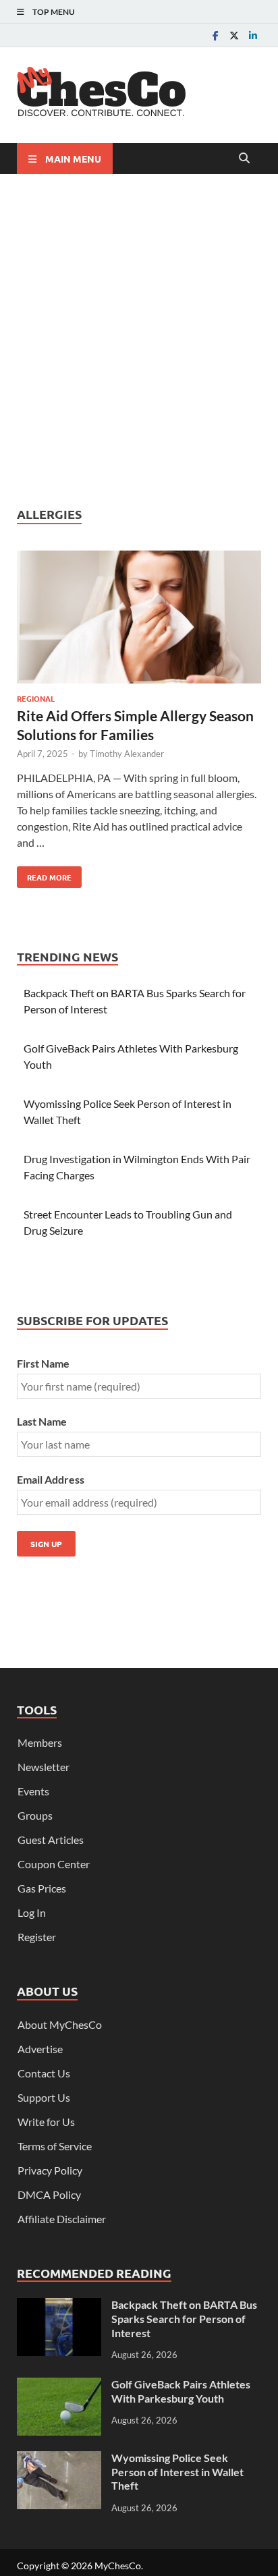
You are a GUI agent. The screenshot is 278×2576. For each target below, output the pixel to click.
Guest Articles (51, 1840)
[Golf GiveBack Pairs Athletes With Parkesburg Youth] (59, 2385)
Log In (32, 1912)
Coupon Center (54, 1864)
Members (40, 1742)
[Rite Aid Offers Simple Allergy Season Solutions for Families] (139, 619)
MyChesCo (118, 2566)
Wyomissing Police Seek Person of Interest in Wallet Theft (177, 2472)
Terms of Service (55, 2146)
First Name (43, 1363)
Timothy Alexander (127, 754)
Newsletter (44, 1767)
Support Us (44, 2097)
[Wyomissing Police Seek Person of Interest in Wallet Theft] (59, 2459)
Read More (44, 874)
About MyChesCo (60, 2024)
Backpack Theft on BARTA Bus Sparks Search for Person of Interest (184, 2319)
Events (33, 1791)
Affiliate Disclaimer (62, 2219)
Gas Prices (42, 1888)
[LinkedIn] (253, 35)
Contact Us (44, 2073)
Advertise (40, 2049)
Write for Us (46, 2122)
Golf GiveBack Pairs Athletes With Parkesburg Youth (181, 2391)
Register (37, 1937)
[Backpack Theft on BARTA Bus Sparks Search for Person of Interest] (59, 2306)
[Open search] (244, 159)
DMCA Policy (49, 2194)
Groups (35, 1815)
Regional (36, 698)
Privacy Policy (50, 2170)
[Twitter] (234, 35)
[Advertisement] (139, 340)
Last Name (42, 1421)
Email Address (51, 1479)
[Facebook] (215, 35)
